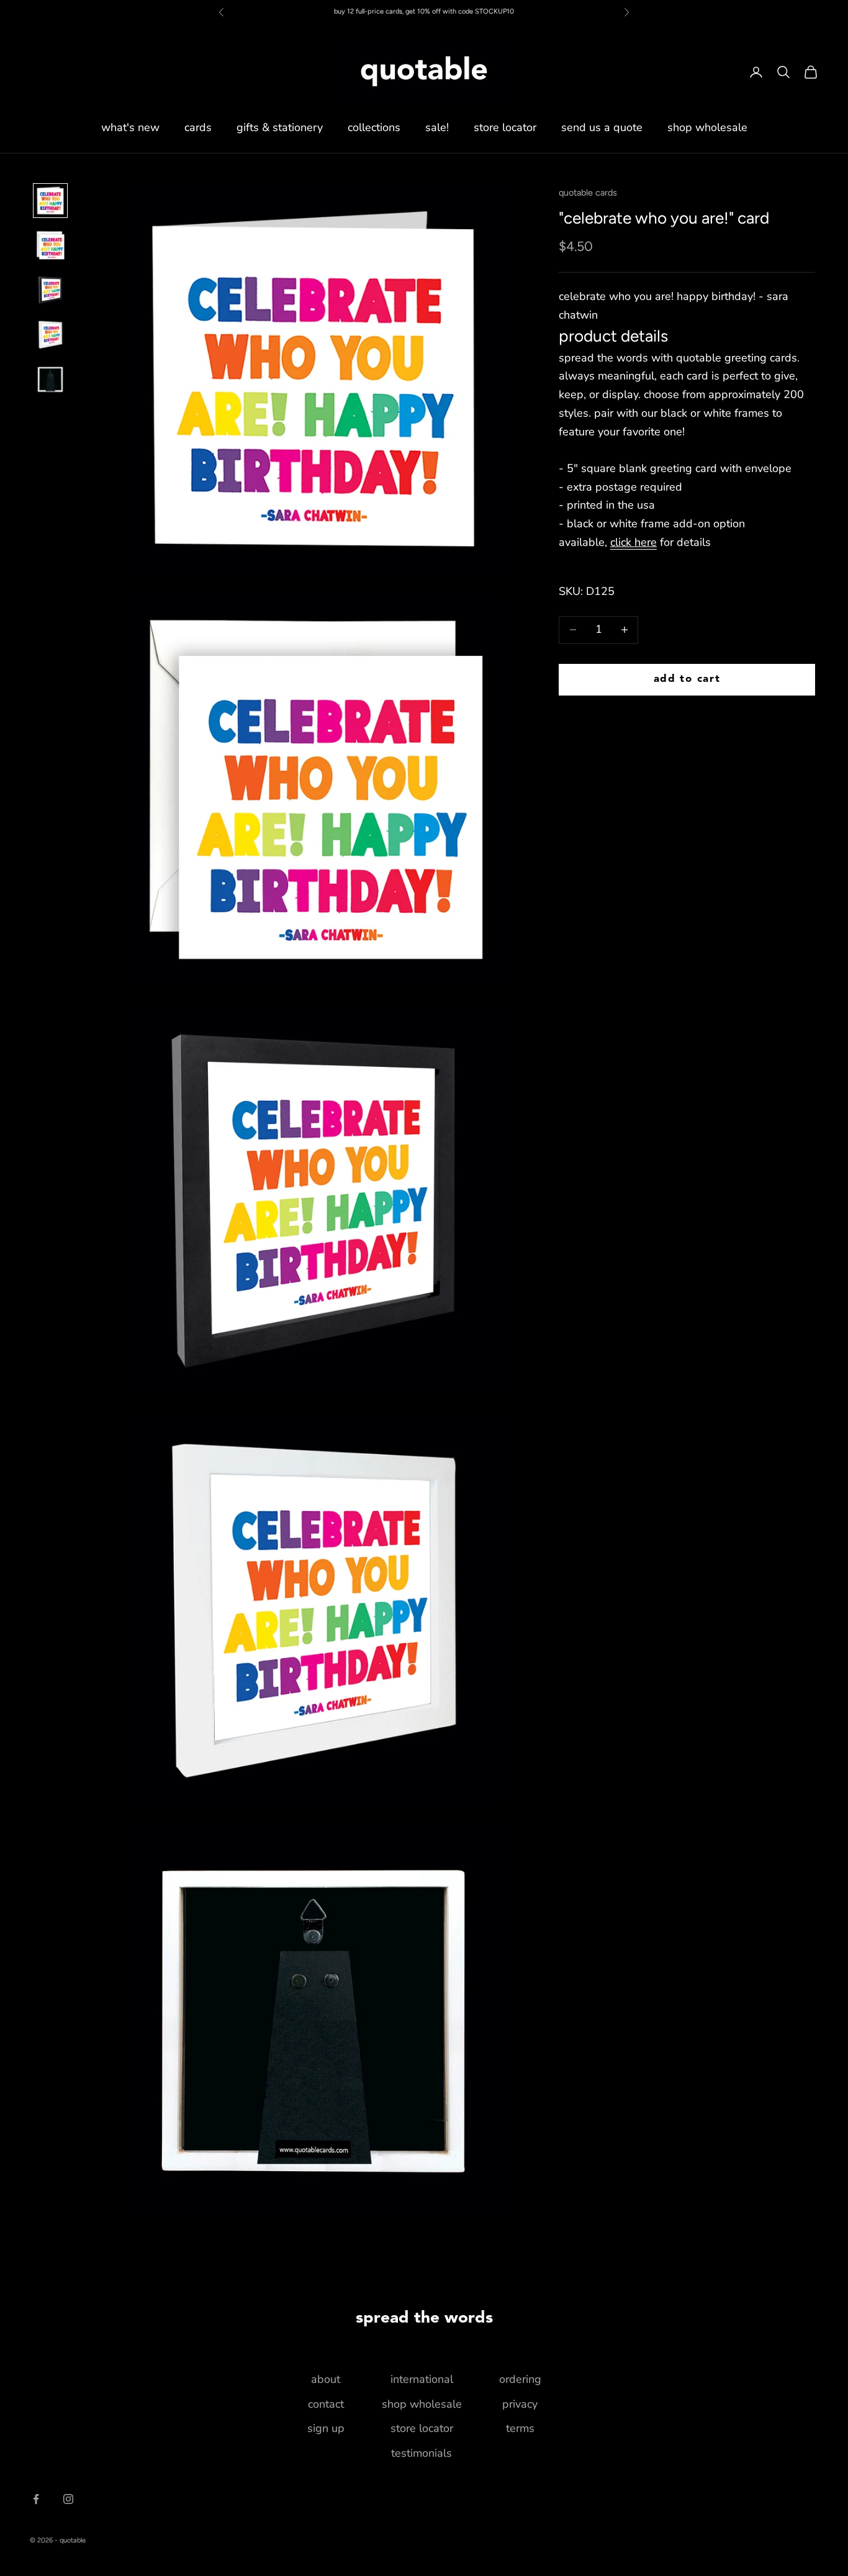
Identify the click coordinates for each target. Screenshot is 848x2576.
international (422, 2379)
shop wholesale (707, 127)
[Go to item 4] (50, 335)
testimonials (422, 2453)
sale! (437, 127)
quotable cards (588, 193)
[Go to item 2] (50, 245)
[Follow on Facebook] (36, 2499)
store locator (505, 127)
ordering (520, 2379)
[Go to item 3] (50, 290)
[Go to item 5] (50, 379)
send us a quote (602, 127)
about (326, 2379)
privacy (520, 2404)
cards (198, 127)
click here (634, 542)
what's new (130, 127)
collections (374, 127)
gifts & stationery (280, 127)
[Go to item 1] (50, 201)
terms (520, 2428)
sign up (326, 2428)
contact (326, 2404)
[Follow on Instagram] (68, 2499)
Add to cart (687, 679)
